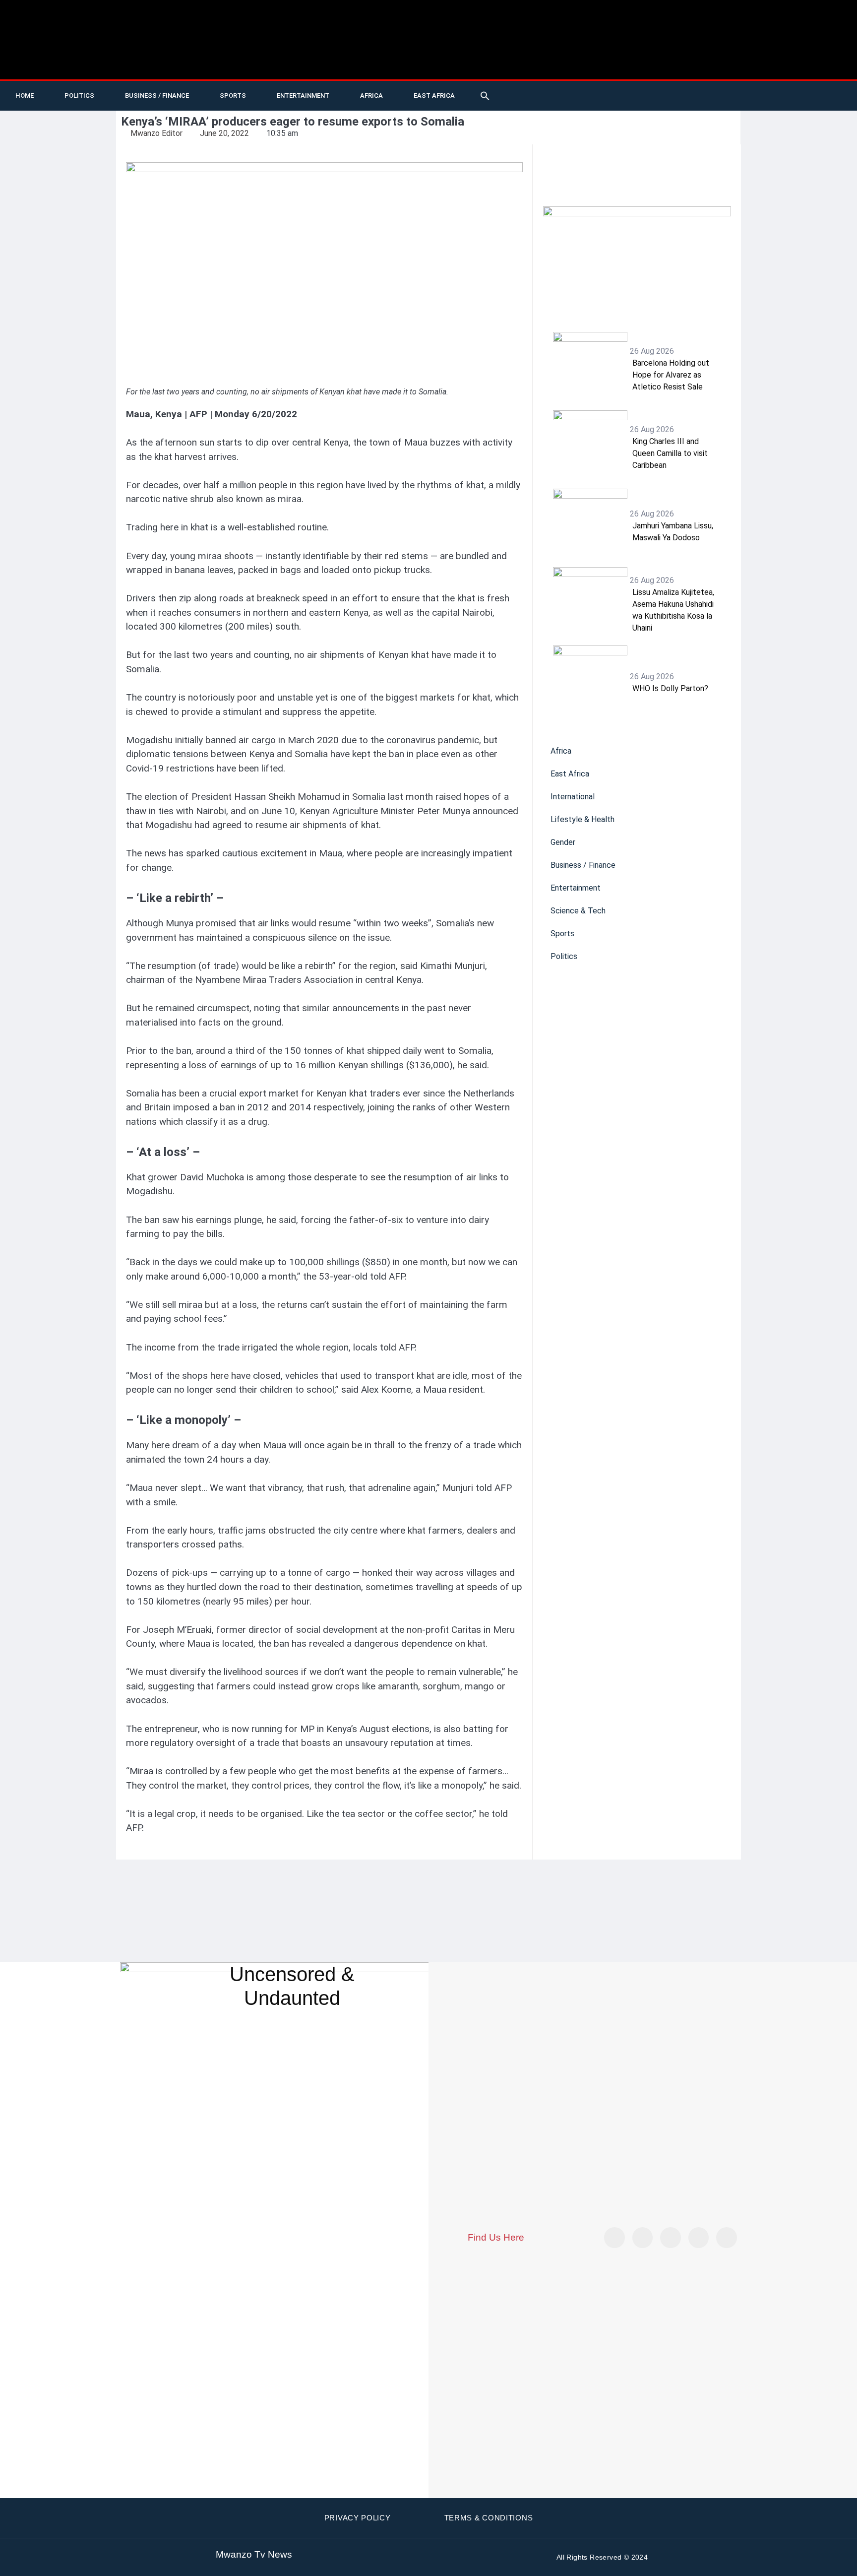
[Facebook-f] (736, 96)
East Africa (434, 96)
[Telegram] (797, 96)
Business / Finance (157, 96)
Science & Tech (578, 911)
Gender (563, 842)
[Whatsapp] (818, 96)
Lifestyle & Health (582, 819)
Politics (79, 96)
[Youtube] (696, 96)
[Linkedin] (777, 96)
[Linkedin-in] (671, 2238)
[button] (485, 96)
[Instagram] (727, 2238)
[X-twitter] (675, 96)
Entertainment (303, 96)
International (573, 797)
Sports (233, 96)
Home (25, 96)
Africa (371, 96)
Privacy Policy (358, 2518)
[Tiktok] (716, 96)
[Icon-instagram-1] (757, 96)
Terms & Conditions (489, 2518)
